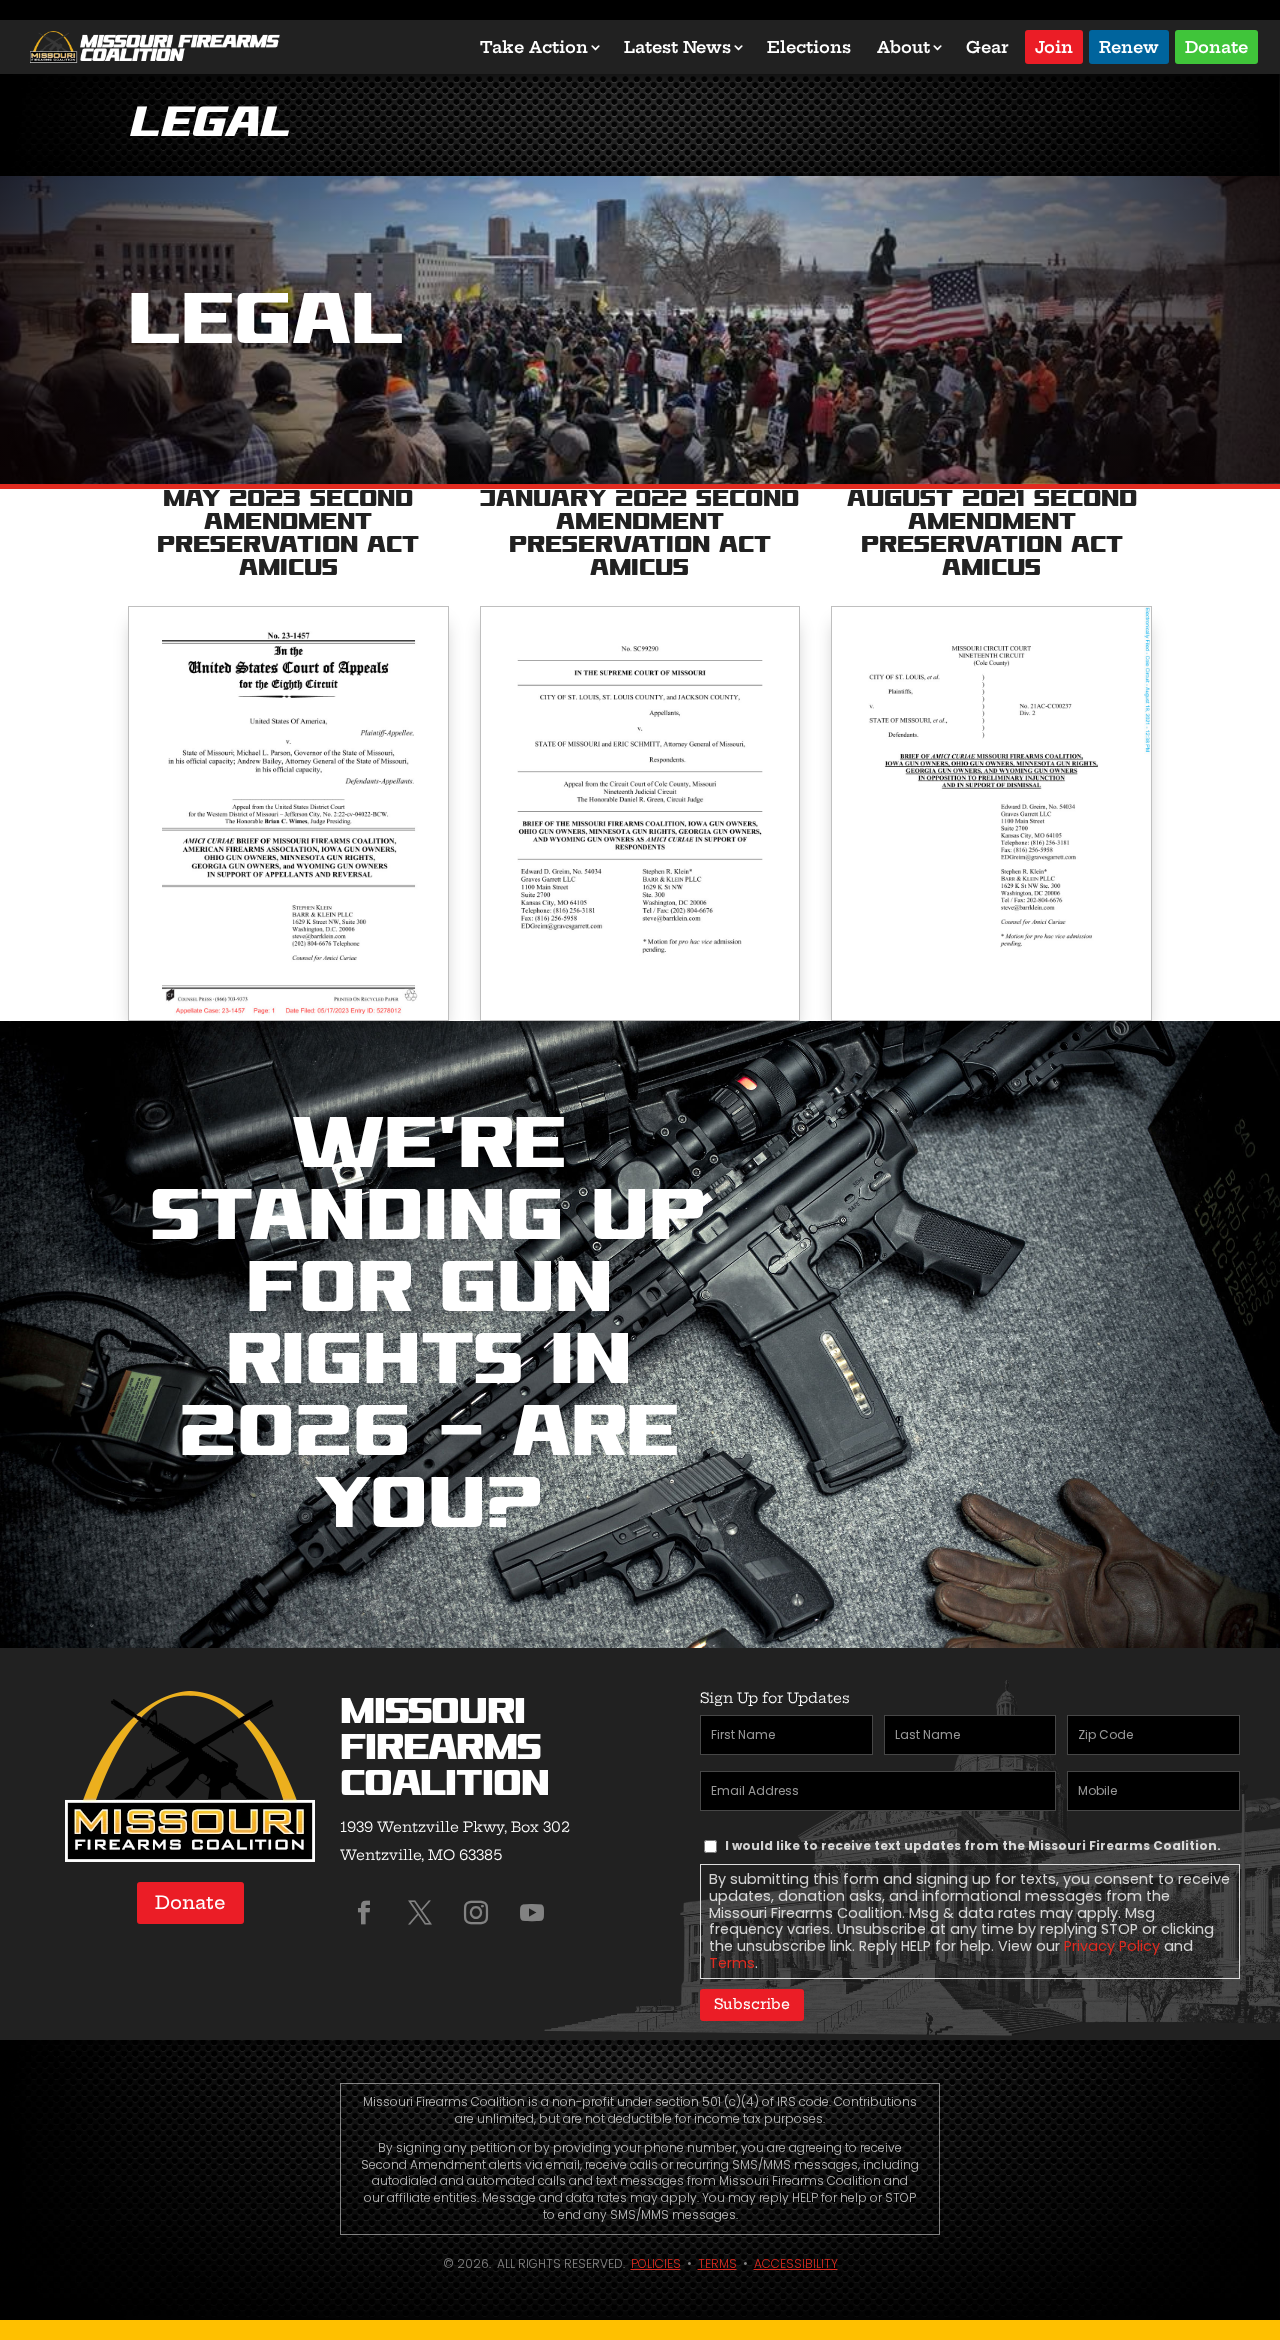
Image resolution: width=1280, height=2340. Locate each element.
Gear (987, 47)
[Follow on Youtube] (532, 1913)
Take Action (534, 47)
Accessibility (796, 2263)
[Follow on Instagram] (476, 1913)
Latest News (677, 47)
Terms (732, 1963)
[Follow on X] (420, 1913)
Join (1054, 45)
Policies (656, 2263)
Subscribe (752, 2004)
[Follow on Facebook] (364, 1913)
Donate (1216, 45)
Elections (809, 47)
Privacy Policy (1112, 1946)
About (903, 47)
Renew (1129, 45)
